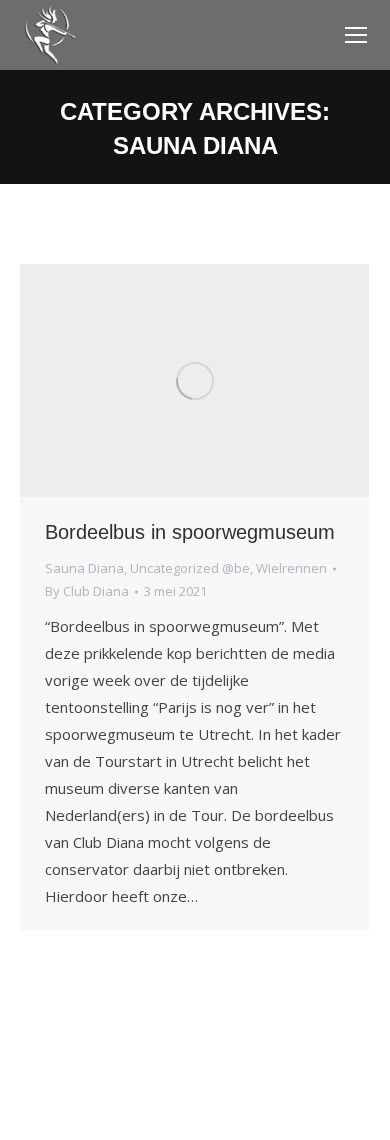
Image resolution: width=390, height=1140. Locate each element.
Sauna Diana (84, 568)
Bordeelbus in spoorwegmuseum (190, 532)
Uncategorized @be (190, 568)
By (87, 591)
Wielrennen (291, 568)
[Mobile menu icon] (356, 35)
